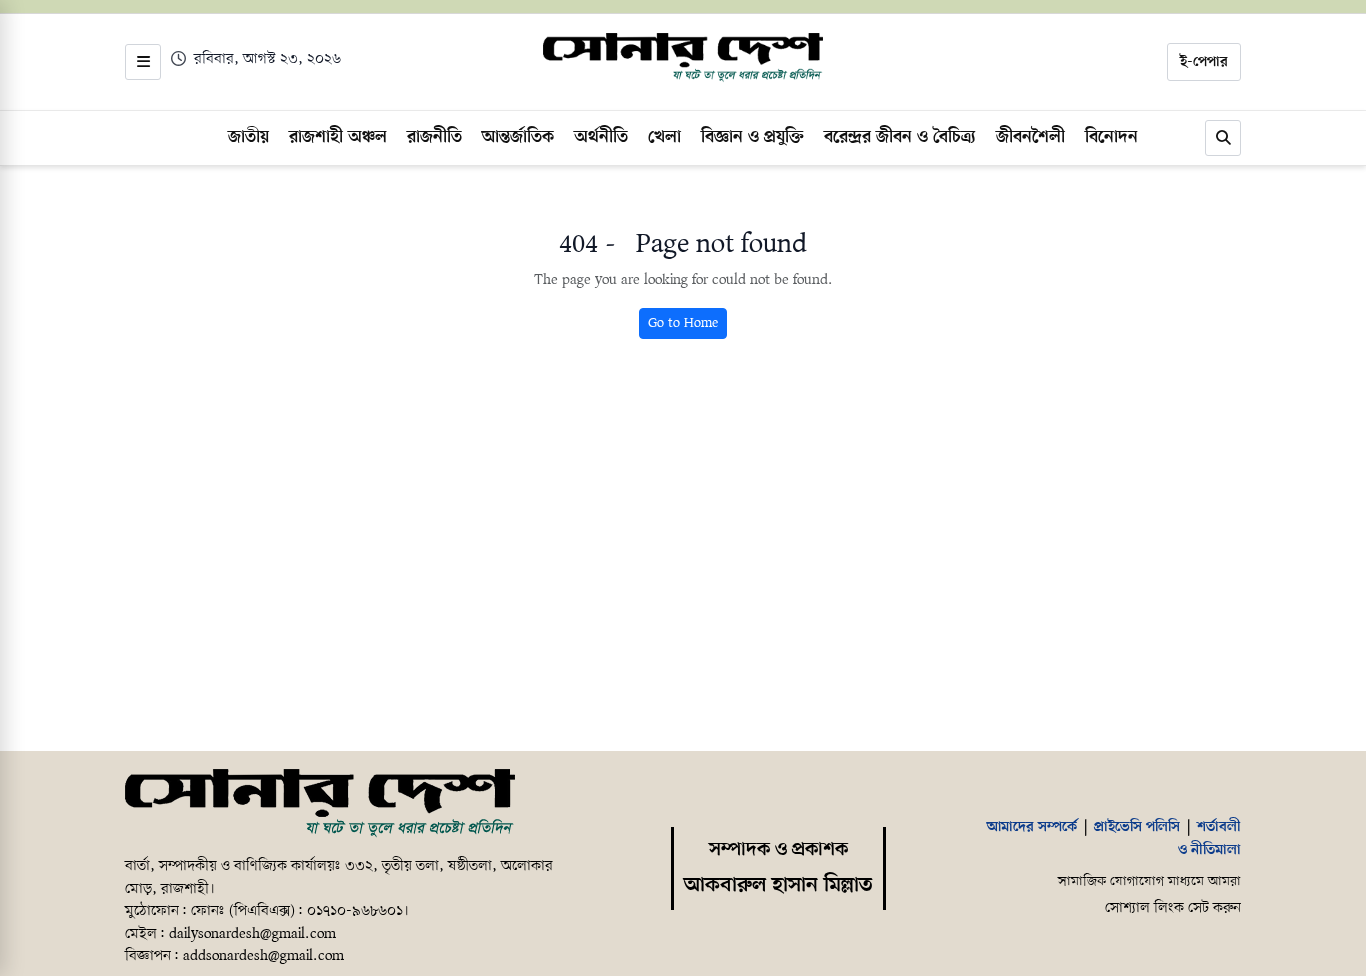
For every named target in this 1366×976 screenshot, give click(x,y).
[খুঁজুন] (1223, 138)
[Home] (320, 804)
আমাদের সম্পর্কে (1032, 827)
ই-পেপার (1204, 62)
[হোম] (683, 58)
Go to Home (683, 323)
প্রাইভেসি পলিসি (1137, 827)
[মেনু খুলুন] (143, 62)
